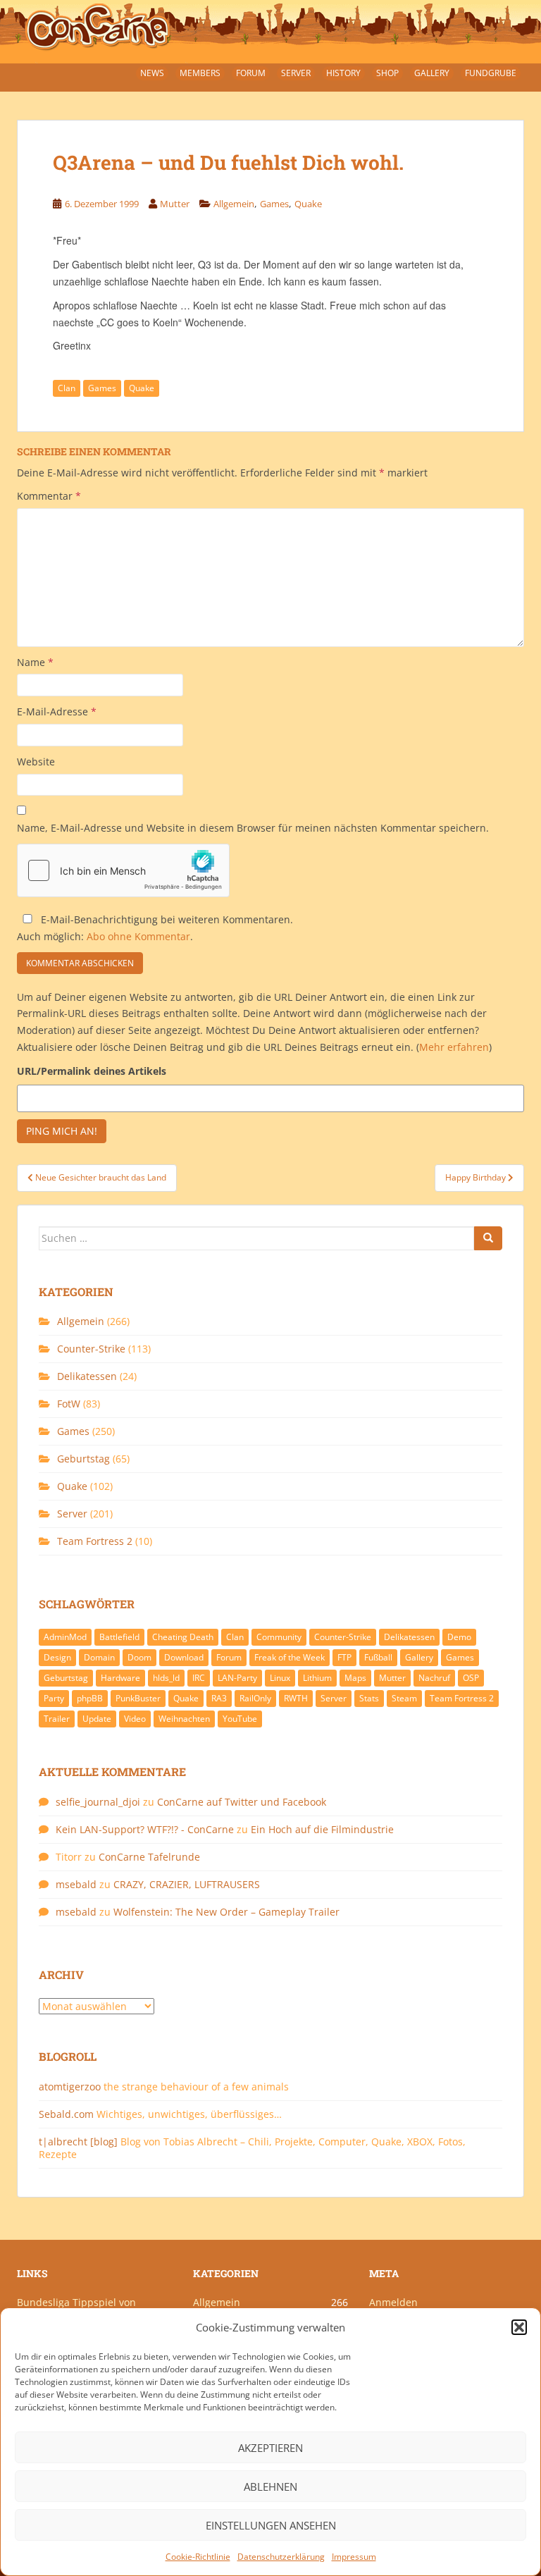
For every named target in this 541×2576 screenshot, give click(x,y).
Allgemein (234, 204)
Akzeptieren (270, 2448)
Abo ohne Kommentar (138, 936)
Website (36, 762)
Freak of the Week (290, 1657)
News (152, 73)
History (343, 73)
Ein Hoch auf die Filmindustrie (322, 1829)
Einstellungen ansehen (271, 2525)
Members (200, 73)
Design (57, 1657)
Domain (99, 1657)
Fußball (378, 1657)
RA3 (219, 1698)
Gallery (432, 73)
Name (35, 662)
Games (274, 204)
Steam (404, 1698)
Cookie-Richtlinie (198, 2557)
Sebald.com (66, 2114)
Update (97, 1719)
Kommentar (49, 496)
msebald (76, 1884)
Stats (369, 1698)
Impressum (354, 2557)
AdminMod (65, 1637)
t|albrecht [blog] (78, 2141)
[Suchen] (488, 1238)
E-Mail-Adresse (57, 711)
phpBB (90, 1698)
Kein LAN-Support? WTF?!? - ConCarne (145, 1829)
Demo (459, 1637)
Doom (139, 1657)
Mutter (175, 204)
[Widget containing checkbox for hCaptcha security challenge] (123, 870)
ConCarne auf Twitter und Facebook (242, 1802)
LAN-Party (237, 1678)
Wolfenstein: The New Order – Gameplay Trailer (226, 1912)
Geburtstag (83, 1459)
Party (54, 1698)
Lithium (317, 1678)
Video (135, 1719)
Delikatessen (87, 1376)
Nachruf (434, 1678)
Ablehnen (270, 2486)
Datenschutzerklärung (281, 2557)
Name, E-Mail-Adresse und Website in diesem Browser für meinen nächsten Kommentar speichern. (253, 828)
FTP (344, 1657)
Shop (387, 73)
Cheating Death (183, 1637)
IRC (199, 1678)
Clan (67, 388)
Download (184, 1657)
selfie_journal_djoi (98, 1802)
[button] (519, 2327)
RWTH (296, 1698)
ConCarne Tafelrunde (149, 1857)
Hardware (120, 1678)
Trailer (57, 1719)
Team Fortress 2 (95, 1541)
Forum (251, 73)
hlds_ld (166, 1678)
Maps (355, 1678)
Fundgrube (491, 73)
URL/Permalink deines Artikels (92, 1071)
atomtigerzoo (70, 2087)
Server (296, 73)
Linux (280, 1678)
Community (279, 1637)
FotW (69, 1404)
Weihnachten (184, 1719)
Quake (308, 204)
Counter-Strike (91, 1349)
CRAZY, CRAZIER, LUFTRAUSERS (187, 1884)
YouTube (240, 1719)
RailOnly (255, 1698)
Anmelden (393, 2302)
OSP (471, 1678)
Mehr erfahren (454, 1047)
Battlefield (119, 1637)
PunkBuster (138, 1698)
